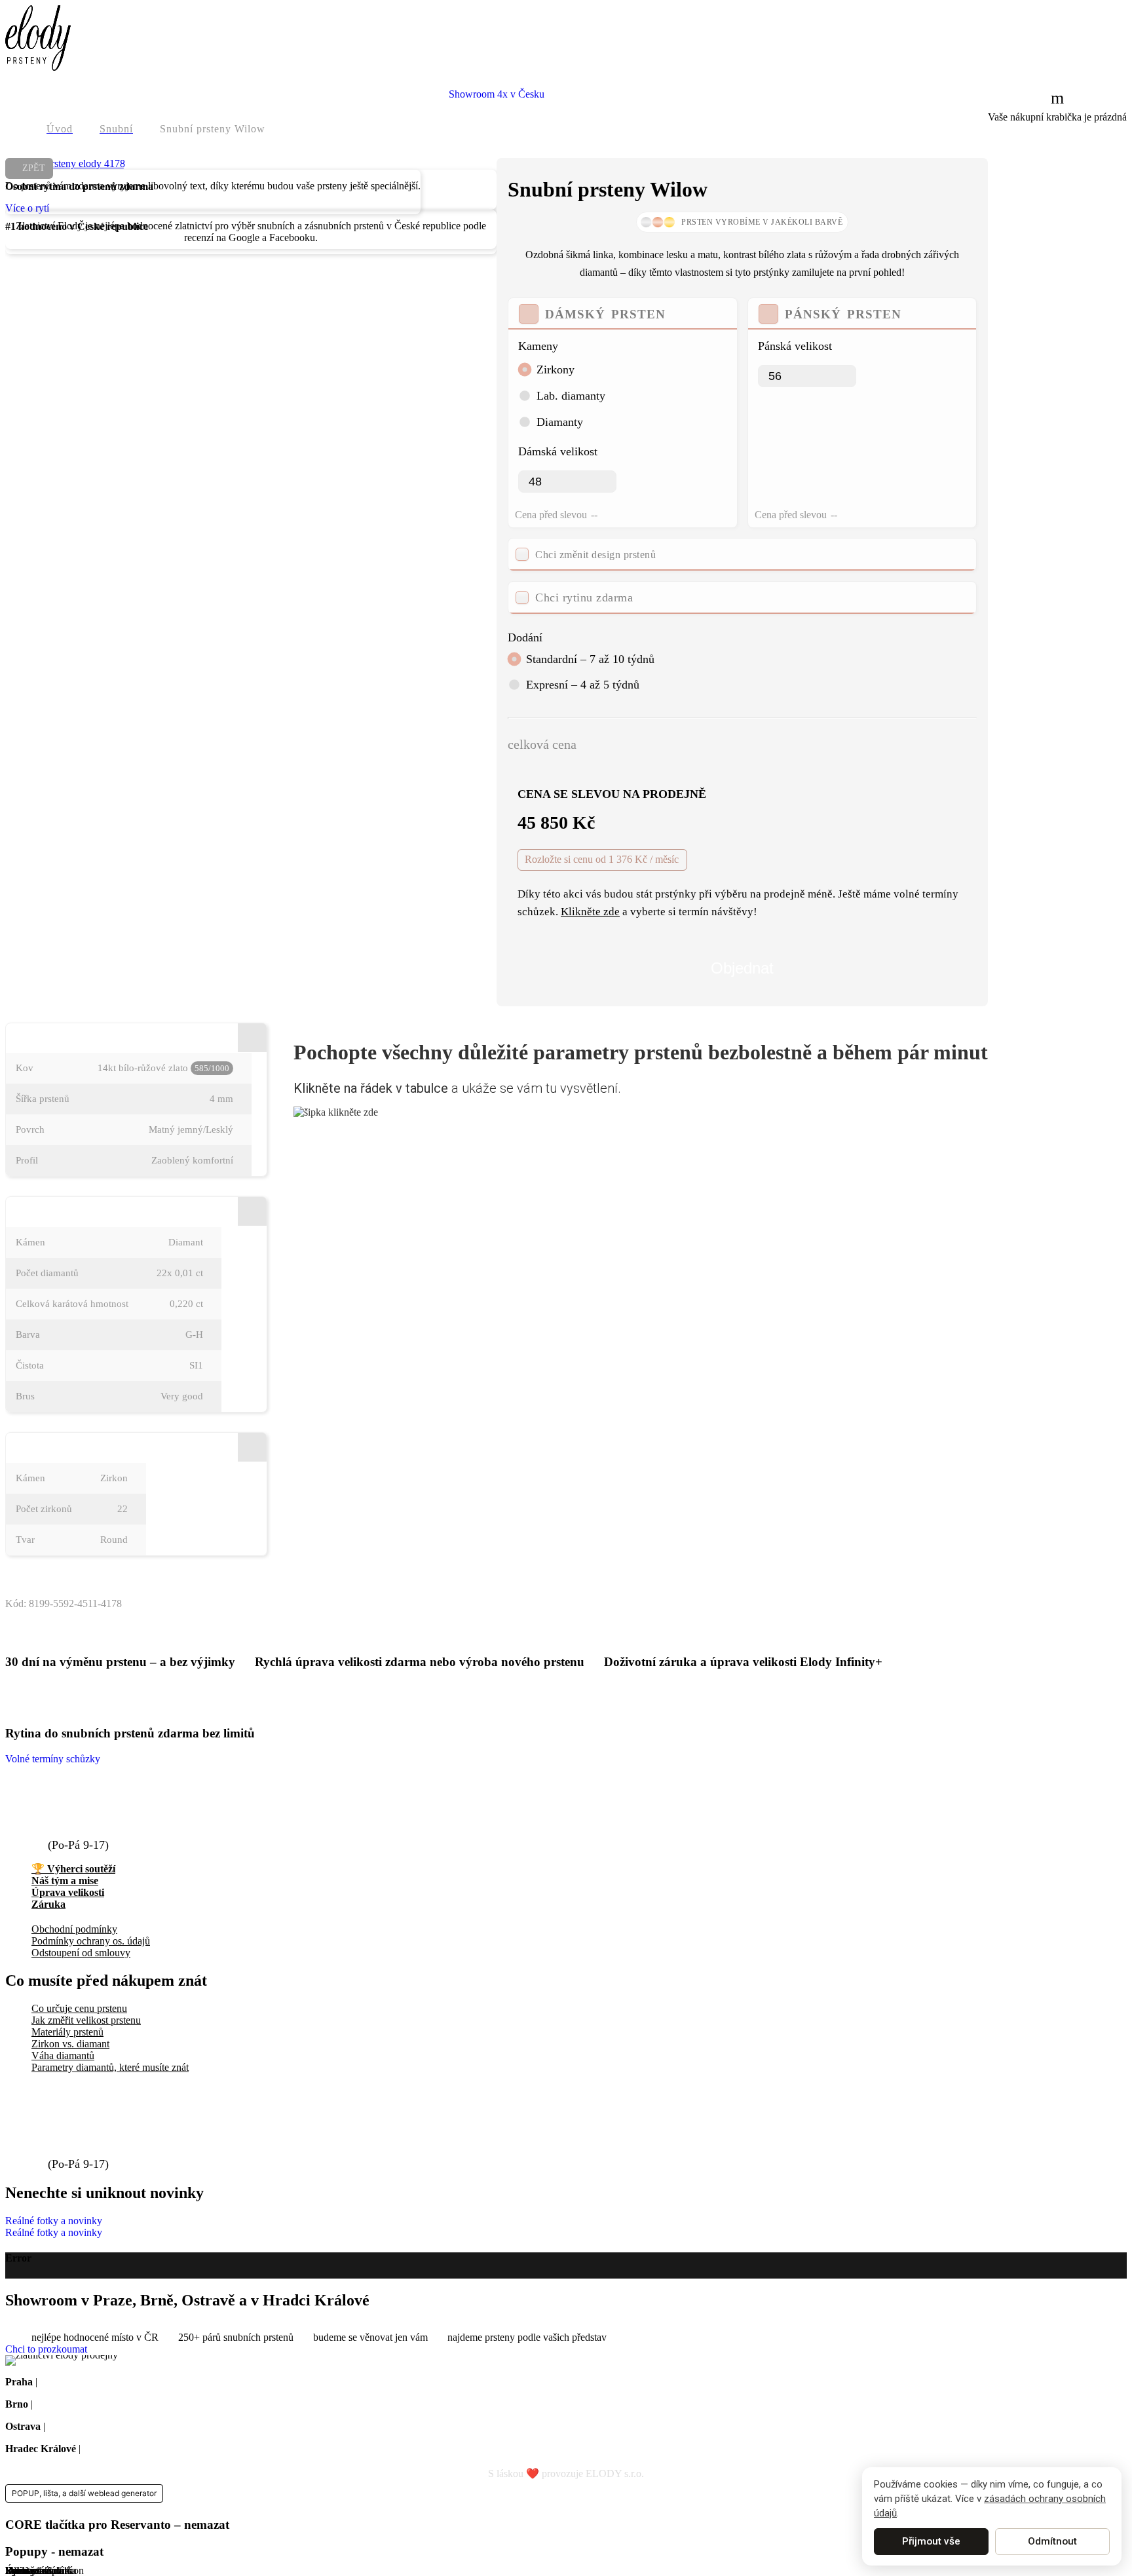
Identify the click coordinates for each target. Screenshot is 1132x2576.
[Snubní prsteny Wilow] (65, 163)
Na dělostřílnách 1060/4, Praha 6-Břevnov (127, 2382)
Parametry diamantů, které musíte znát (110, 2067)
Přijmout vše (931, 2541)
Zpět (34, 168)
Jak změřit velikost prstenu (86, 2020)
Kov (25, 1068)
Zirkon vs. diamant (70, 2044)
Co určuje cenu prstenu (79, 2008)
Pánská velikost (795, 346)
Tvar (25, 1540)
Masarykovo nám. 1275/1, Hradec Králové (172, 2449)
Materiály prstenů (67, 2032)
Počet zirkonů (44, 1509)
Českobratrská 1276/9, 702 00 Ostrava (127, 2426)
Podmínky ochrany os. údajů (91, 1941)
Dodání (525, 637)
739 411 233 (83, 1830)
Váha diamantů (63, 2055)
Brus (25, 1396)
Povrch (30, 1129)
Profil (27, 1160)
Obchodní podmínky (74, 1929)
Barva (28, 1335)
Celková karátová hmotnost (72, 1304)
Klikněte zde (590, 912)
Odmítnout (1052, 2541)
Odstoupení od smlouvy (81, 1953)
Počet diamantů (47, 1273)
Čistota (30, 1365)
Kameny (538, 346)
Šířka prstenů (43, 1099)
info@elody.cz (89, 1806)
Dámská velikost (558, 451)
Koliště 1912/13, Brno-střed (93, 2404)
